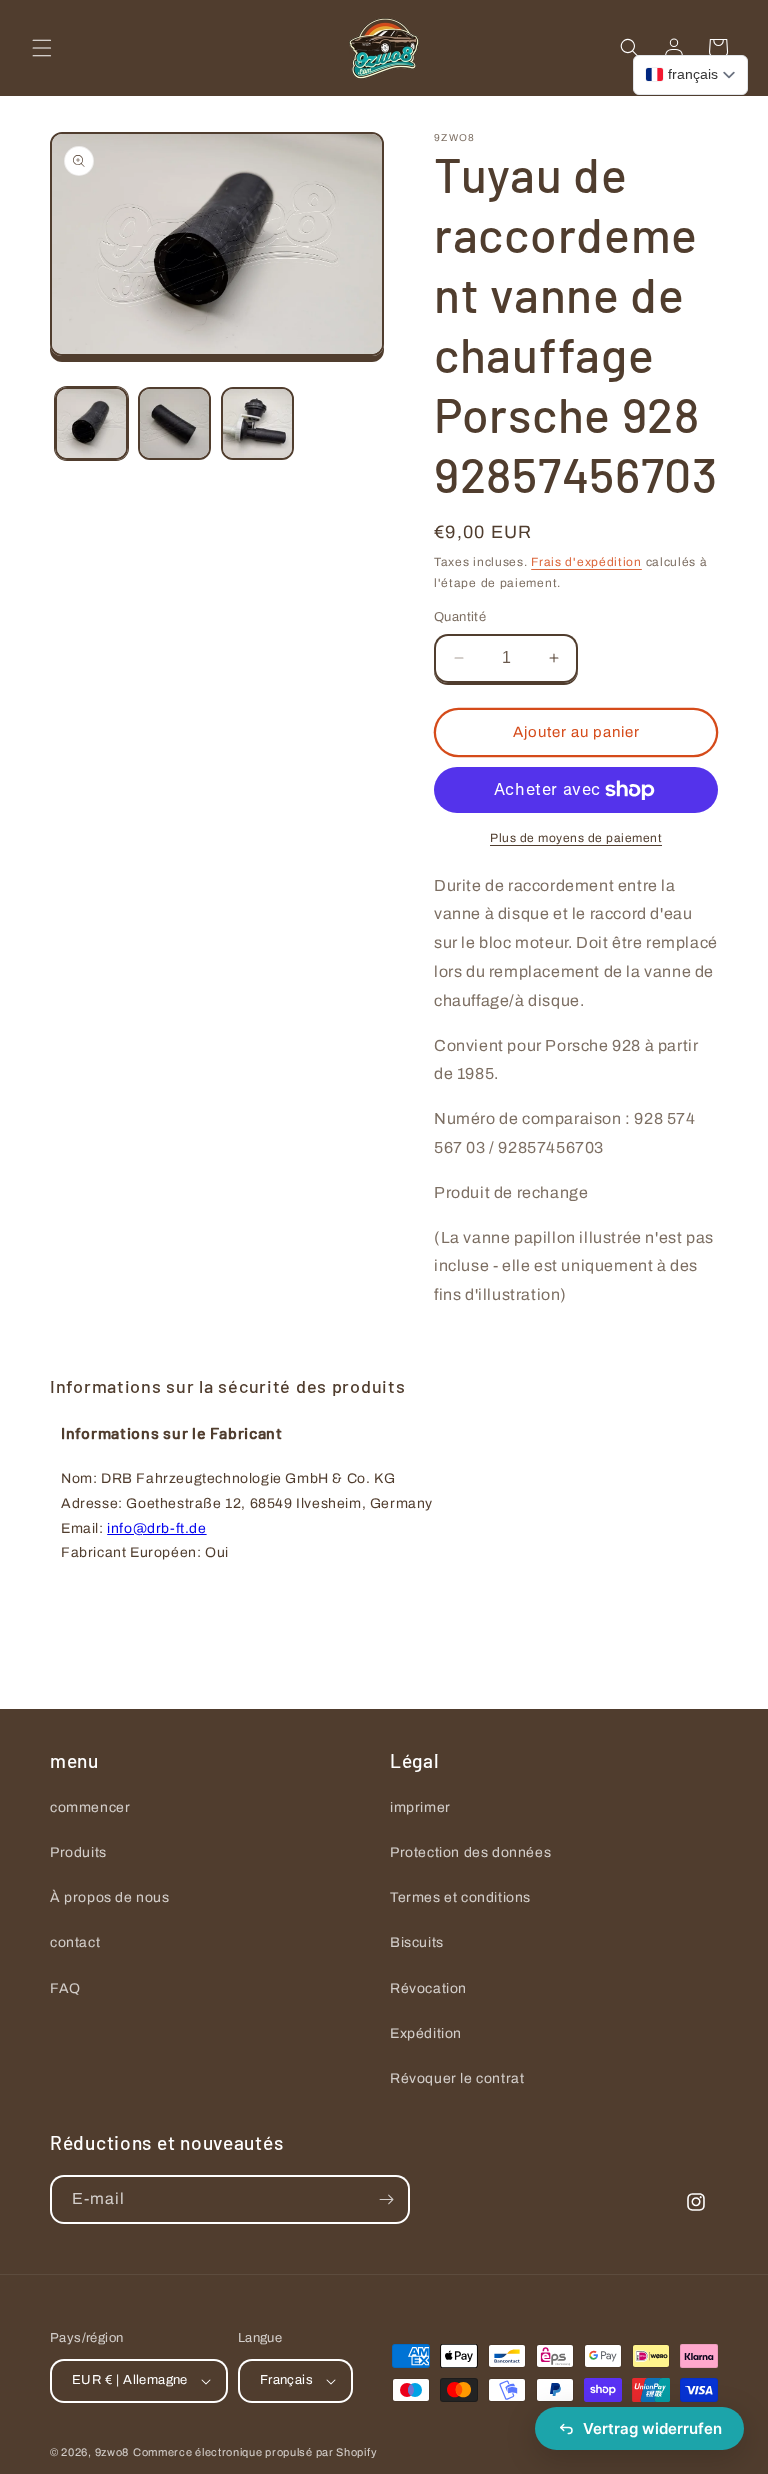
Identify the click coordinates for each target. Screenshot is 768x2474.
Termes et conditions (460, 1897)
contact (75, 1942)
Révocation (428, 1988)
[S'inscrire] (386, 2199)
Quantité (460, 617)
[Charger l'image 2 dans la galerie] (174, 423)
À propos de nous (110, 1897)
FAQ (65, 1988)
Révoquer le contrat (457, 2078)
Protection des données (470, 1852)
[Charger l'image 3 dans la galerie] (257, 423)
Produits (78, 1852)
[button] (42, 48)
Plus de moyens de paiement (576, 838)
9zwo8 (112, 2452)
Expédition (426, 2033)
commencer (90, 1807)
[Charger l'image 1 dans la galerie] (91, 423)
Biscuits (417, 1942)
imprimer (420, 1807)
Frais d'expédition (586, 562)
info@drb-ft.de (156, 1528)
